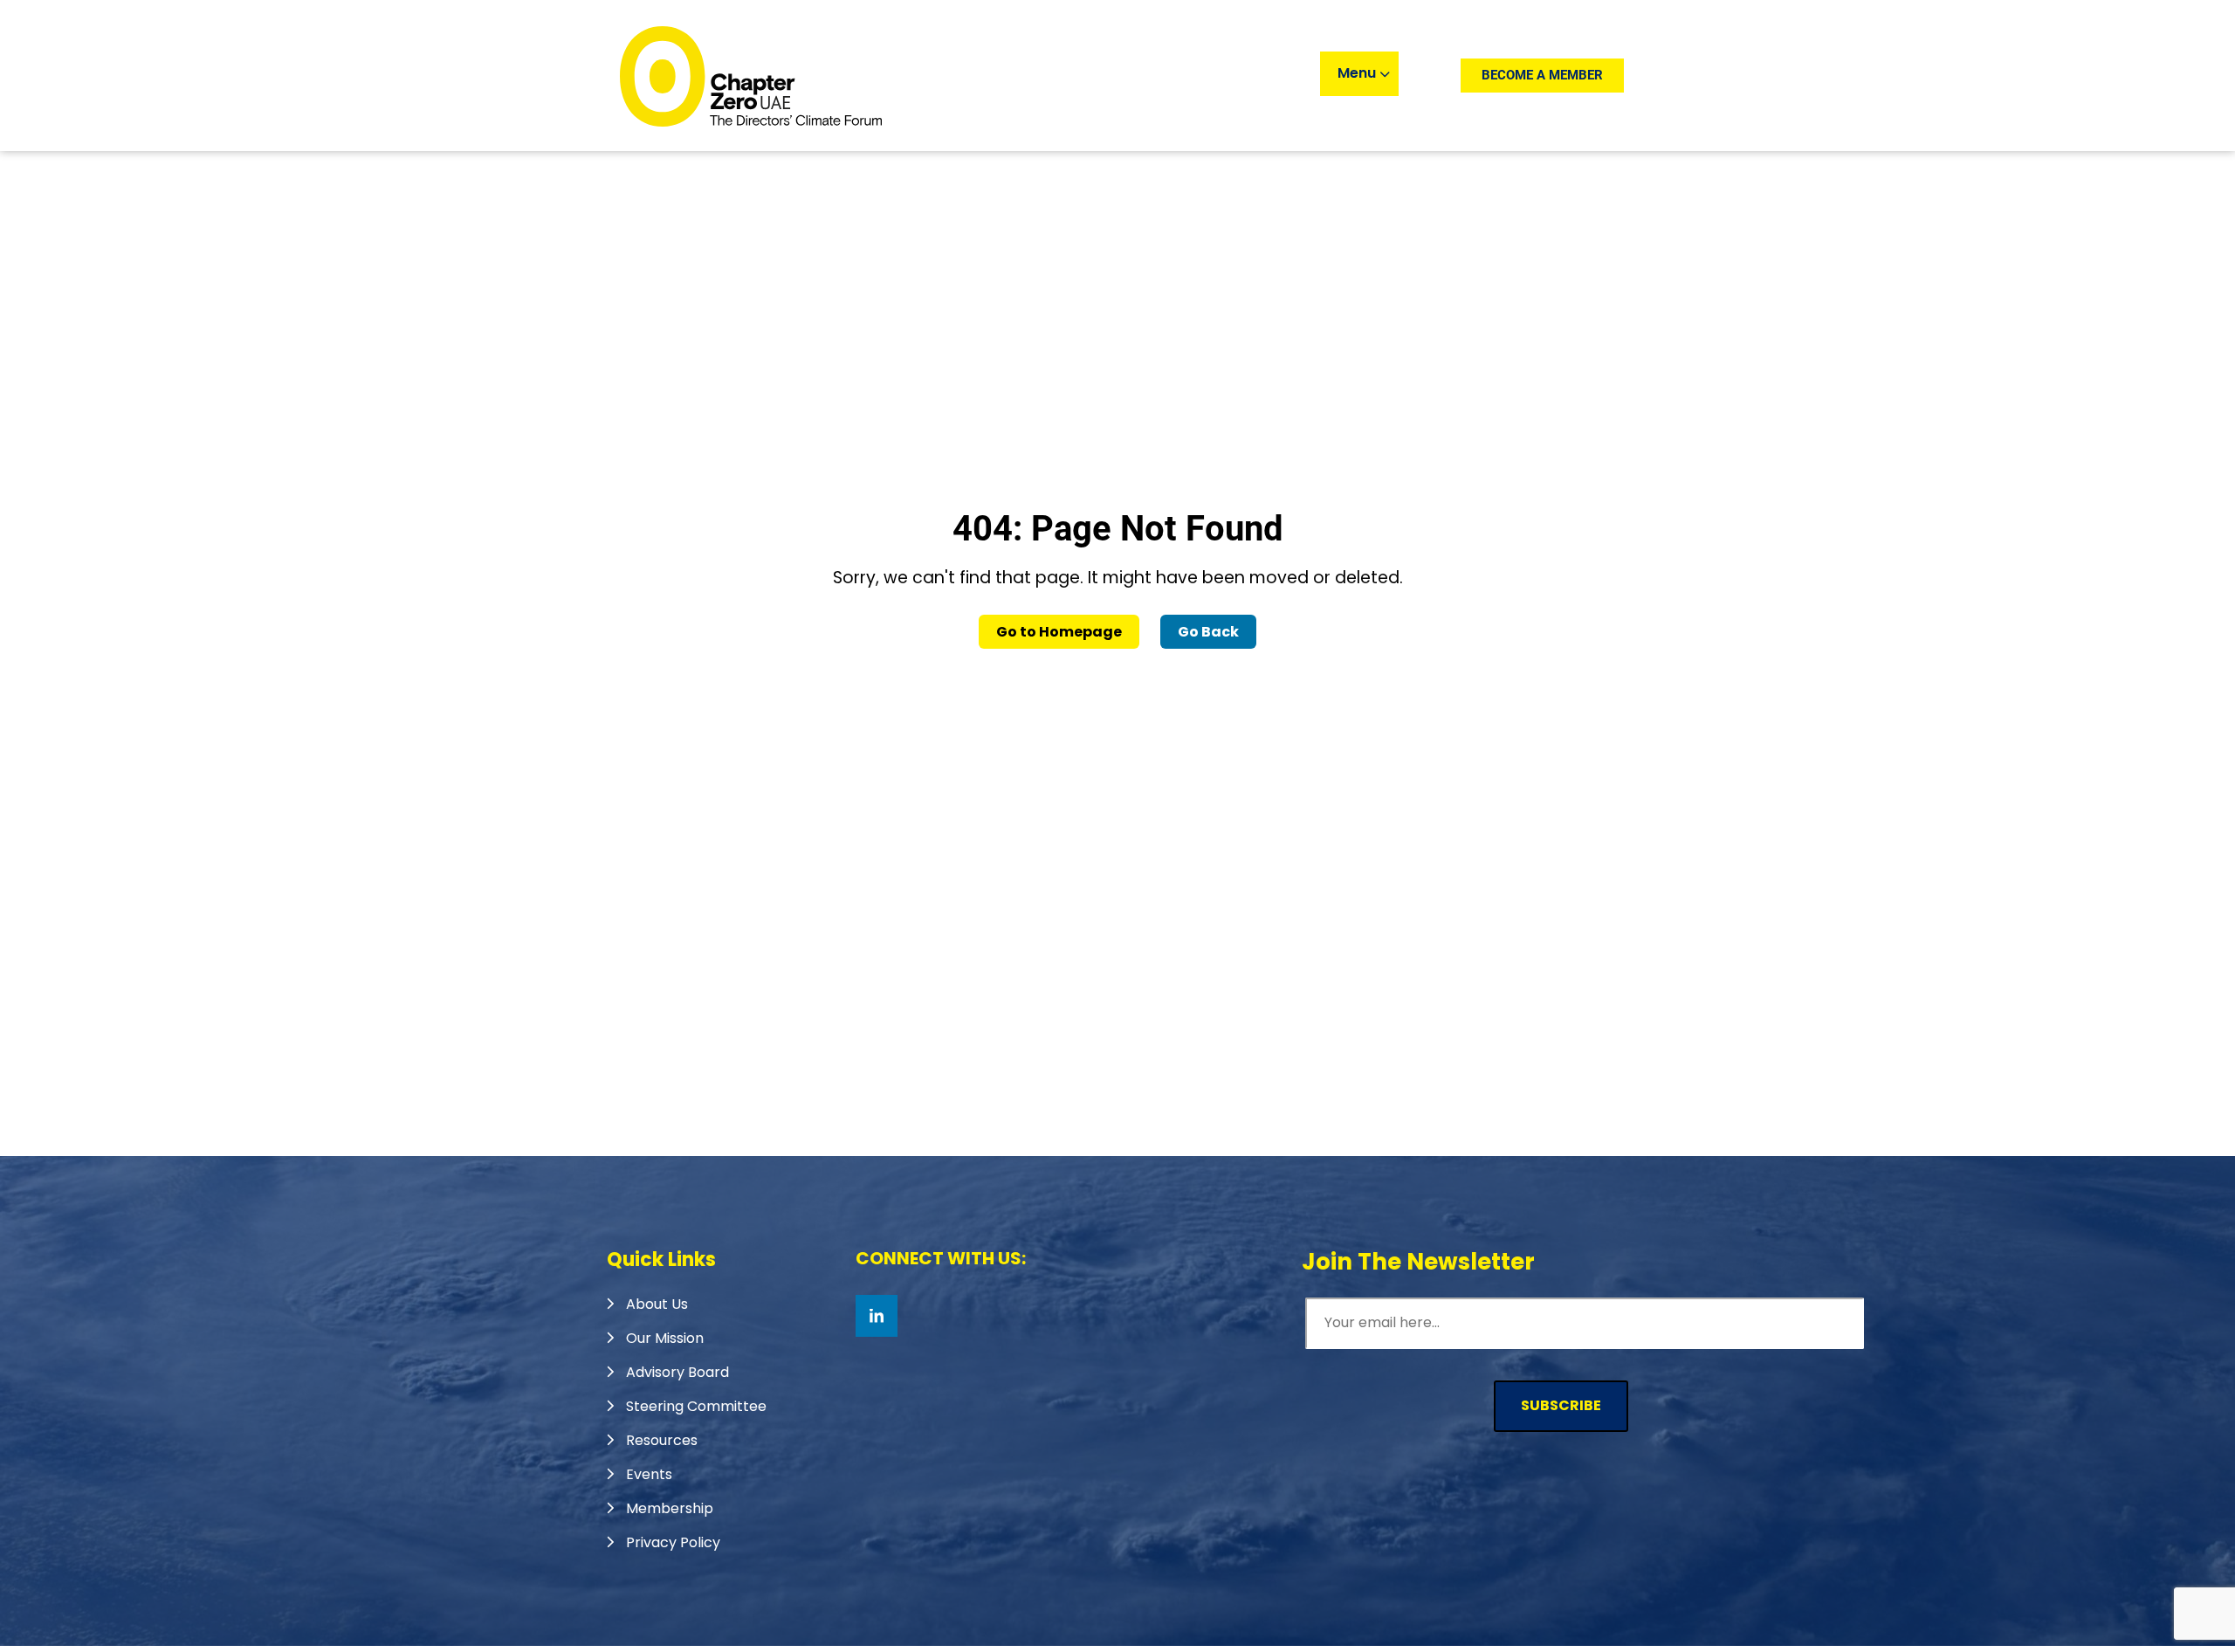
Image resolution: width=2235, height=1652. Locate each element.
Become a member (1542, 75)
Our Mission (665, 1338)
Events (649, 1474)
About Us (657, 1304)
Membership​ (670, 1508)
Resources (662, 1440)
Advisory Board (677, 1372)
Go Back (1208, 632)
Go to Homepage (1059, 632)
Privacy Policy (673, 1542)
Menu (1358, 73)
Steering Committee (696, 1406)
